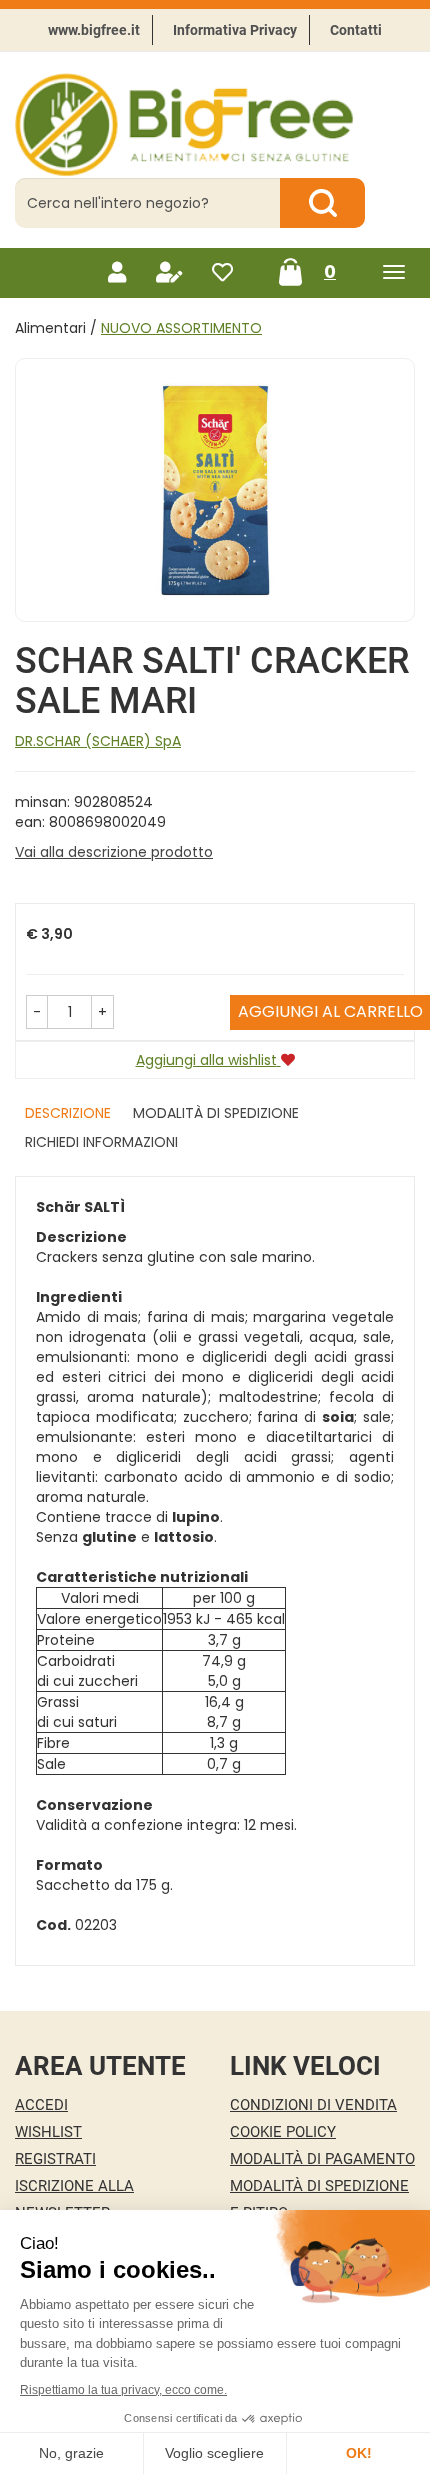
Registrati (55, 2159)
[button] (37, 1012)
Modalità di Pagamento (322, 2159)
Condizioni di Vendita (313, 2105)
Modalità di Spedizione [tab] (216, 1113)
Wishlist (48, 2132)
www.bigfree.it (94, 30)
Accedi (41, 2105)
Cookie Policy (283, 2132)
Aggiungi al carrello (330, 1011)
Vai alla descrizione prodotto (114, 852)
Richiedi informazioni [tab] (101, 1142)
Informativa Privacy (235, 30)
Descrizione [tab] (68, 1113)
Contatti (356, 30)
